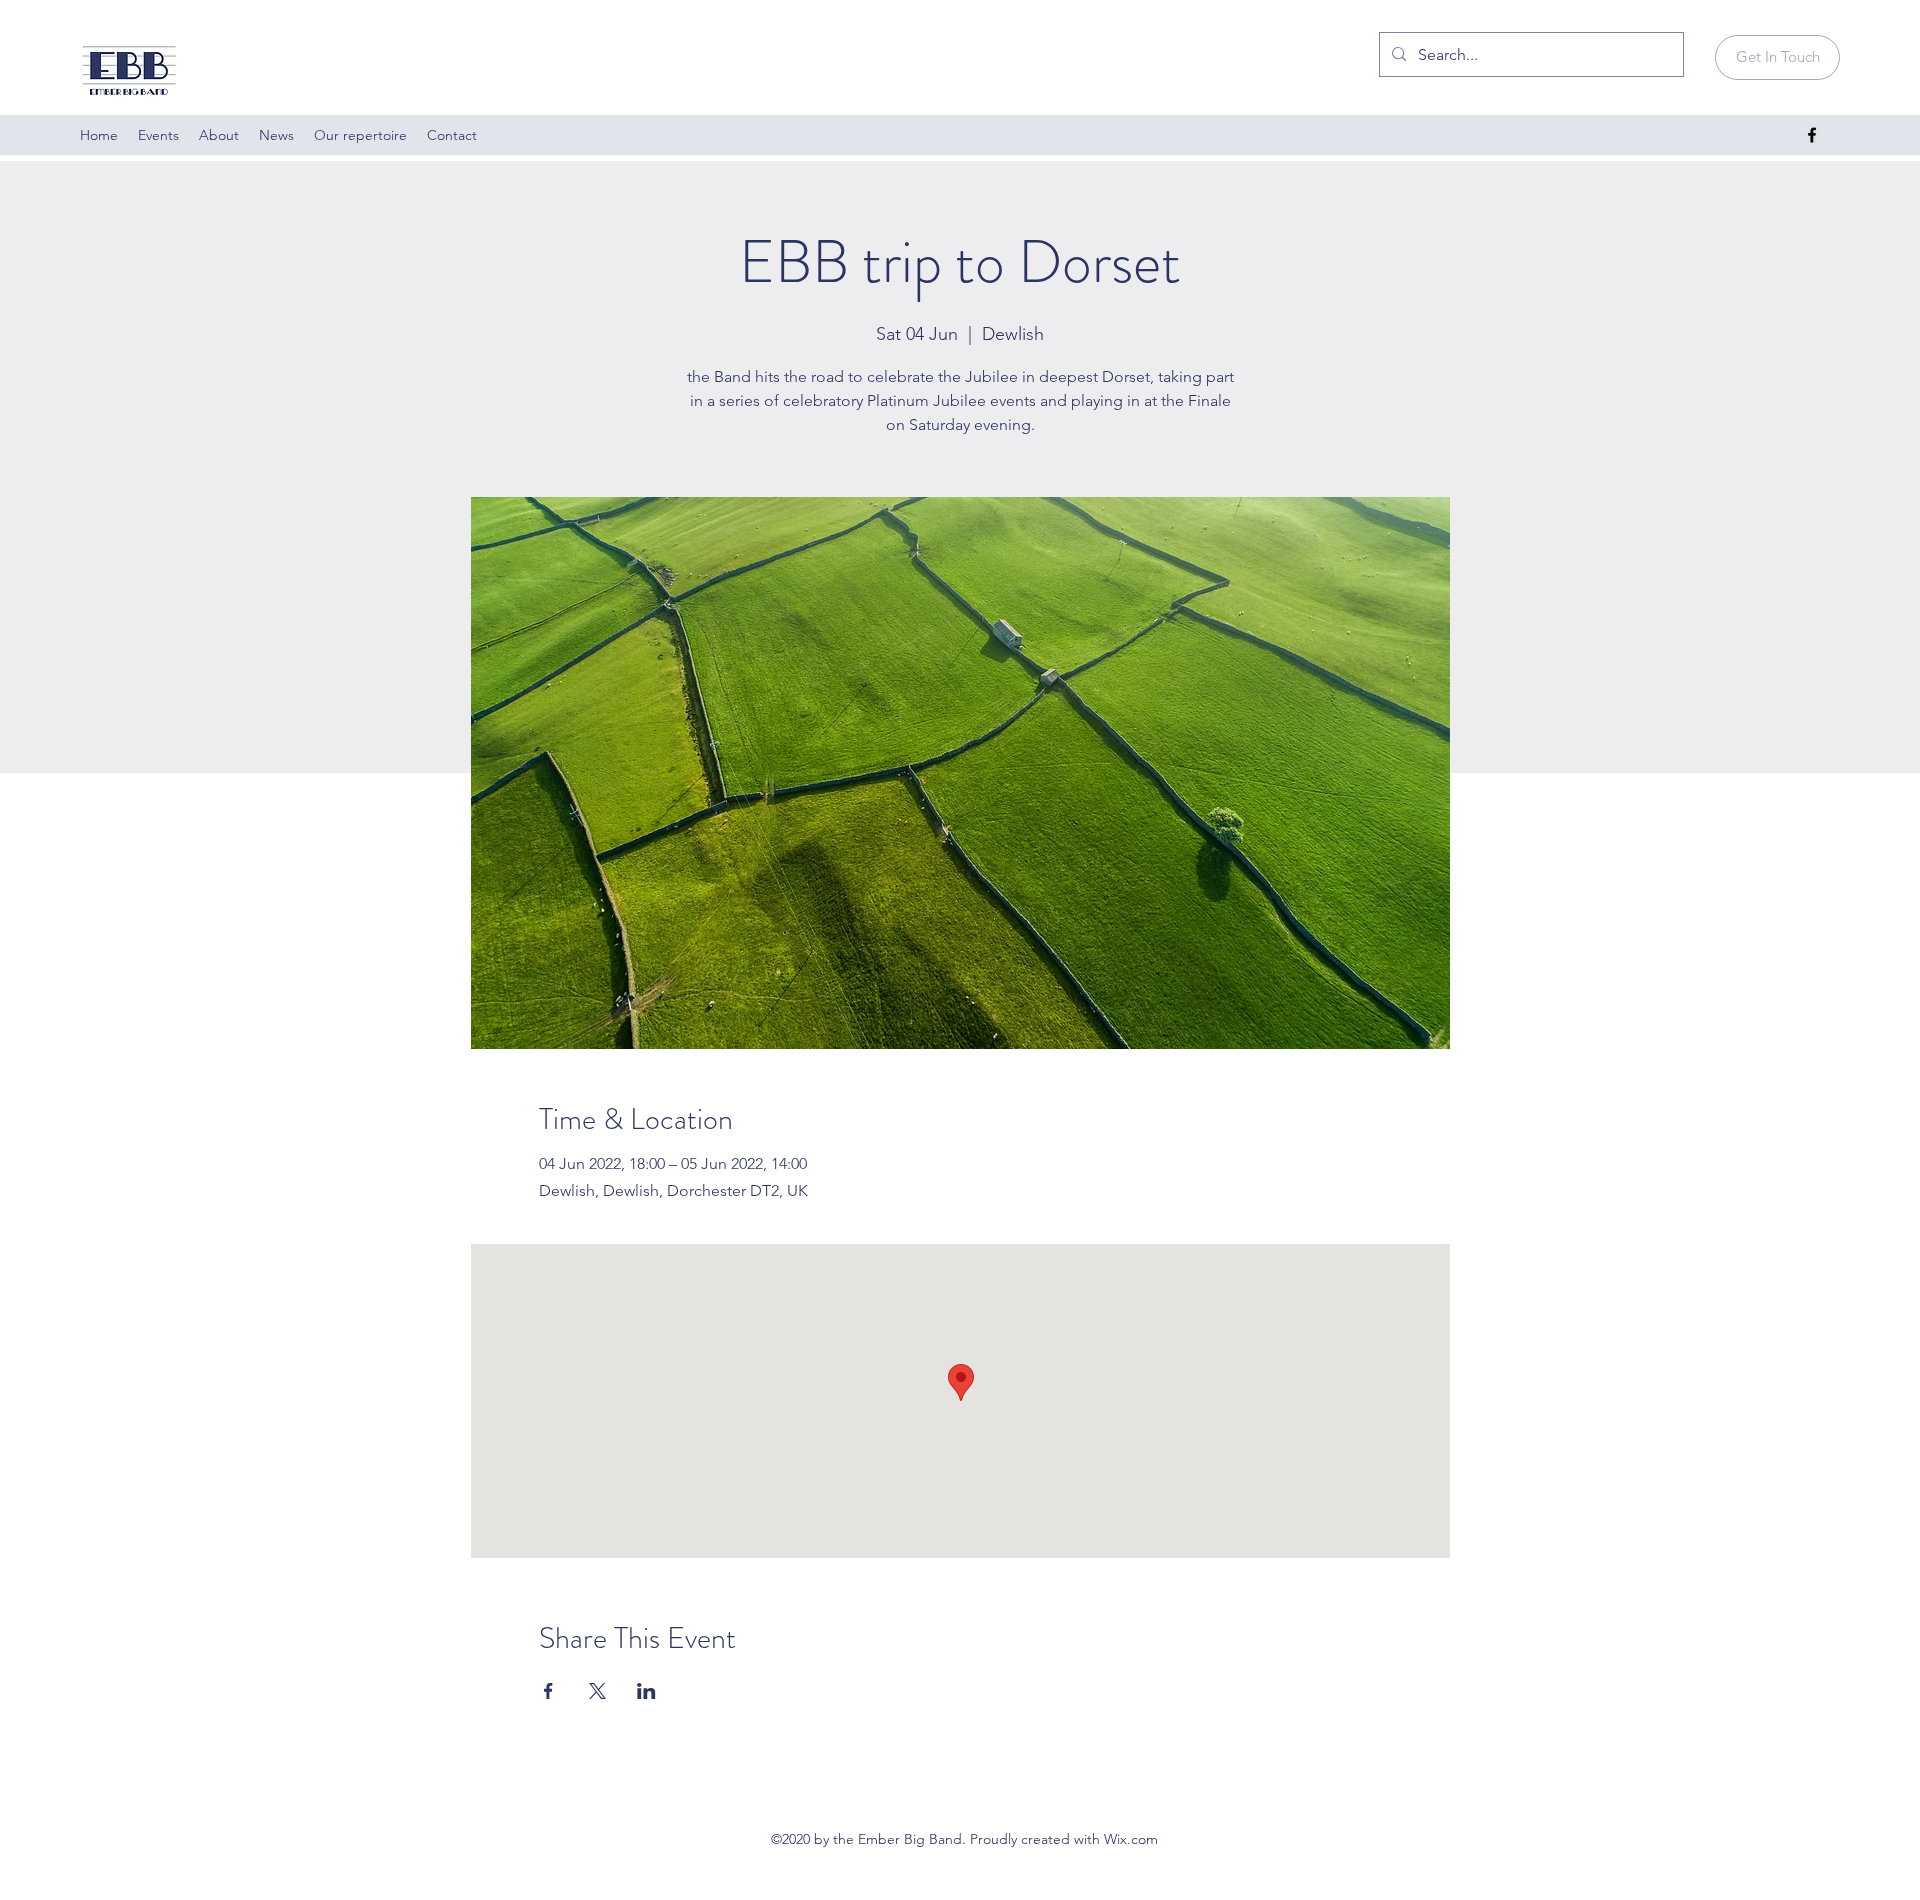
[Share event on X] (597, 1691)
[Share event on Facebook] (548, 1691)
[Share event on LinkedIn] (646, 1691)
